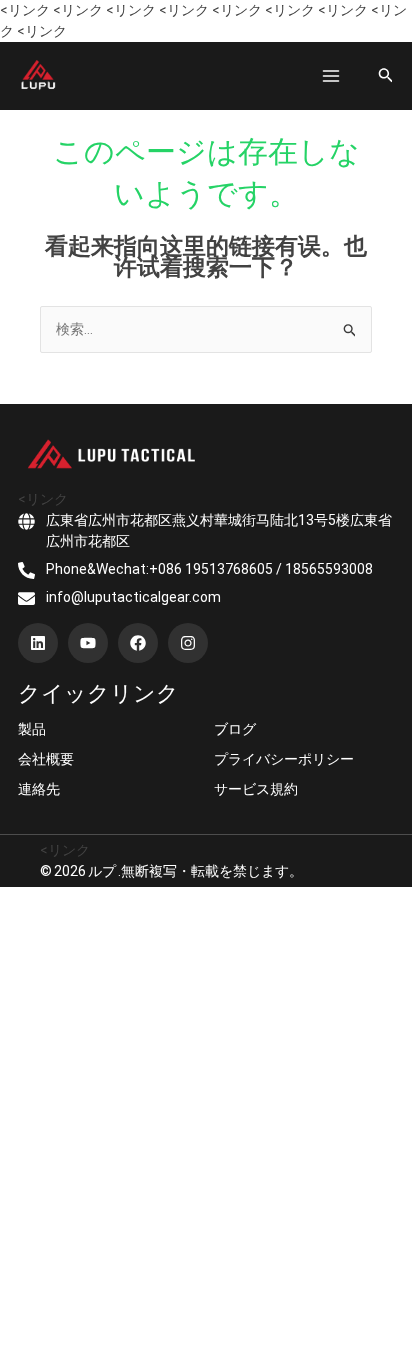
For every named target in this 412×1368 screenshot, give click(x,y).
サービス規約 (256, 789)
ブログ (235, 729)
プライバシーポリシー (284, 759)
